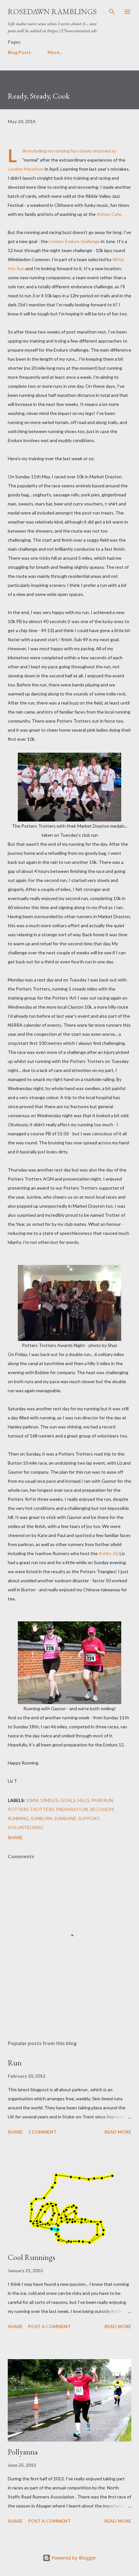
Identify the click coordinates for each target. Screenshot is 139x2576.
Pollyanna (23, 2452)
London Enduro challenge (74, 241)
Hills (84, 1800)
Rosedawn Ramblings (52, 11)
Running (18, 1818)
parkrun (102, 1800)
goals (68, 1800)
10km (32, 1800)
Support (89, 1818)
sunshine (65, 1818)
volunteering (26, 1827)
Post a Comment (49, 2326)
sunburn (41, 1818)
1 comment (42, 2132)
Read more (118, 2132)
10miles (49, 1800)
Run (15, 2063)
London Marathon (26, 169)
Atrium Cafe (109, 214)
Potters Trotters (31, 1809)
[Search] (112, 12)
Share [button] (15, 1837)
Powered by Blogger (73, 2558)
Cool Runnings (32, 2257)
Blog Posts (19, 52)
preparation (72, 1809)
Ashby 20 (108, 1553)
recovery (102, 1809)
